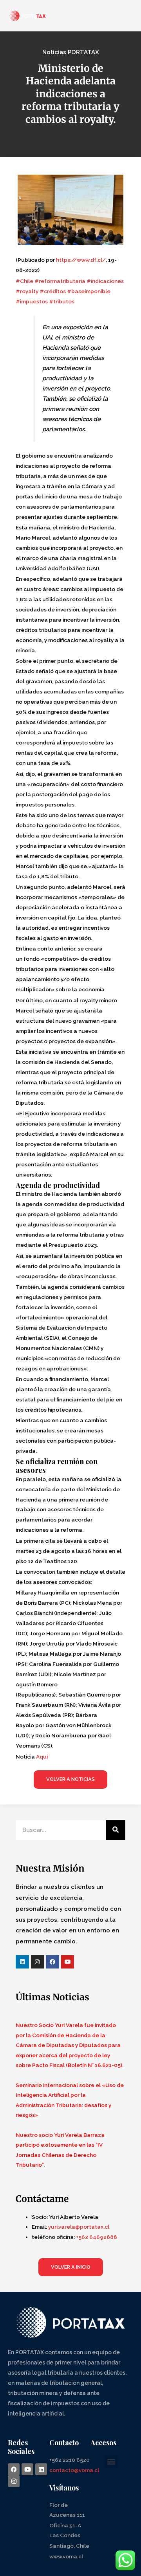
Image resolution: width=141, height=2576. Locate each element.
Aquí (42, 1757)
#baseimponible (88, 291)
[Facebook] (52, 1962)
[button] (111, 2462)
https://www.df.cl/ (81, 260)
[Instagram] (38, 1962)
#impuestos (32, 301)
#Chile (24, 281)
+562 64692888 (97, 2237)
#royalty (27, 291)
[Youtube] (68, 1962)
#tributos (61, 301)
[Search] (116, 1830)
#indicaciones (105, 281)
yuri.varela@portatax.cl (79, 2227)
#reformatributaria (60, 281)
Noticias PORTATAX (71, 52)
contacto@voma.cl (74, 2470)
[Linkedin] (22, 1962)
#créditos (52, 291)
